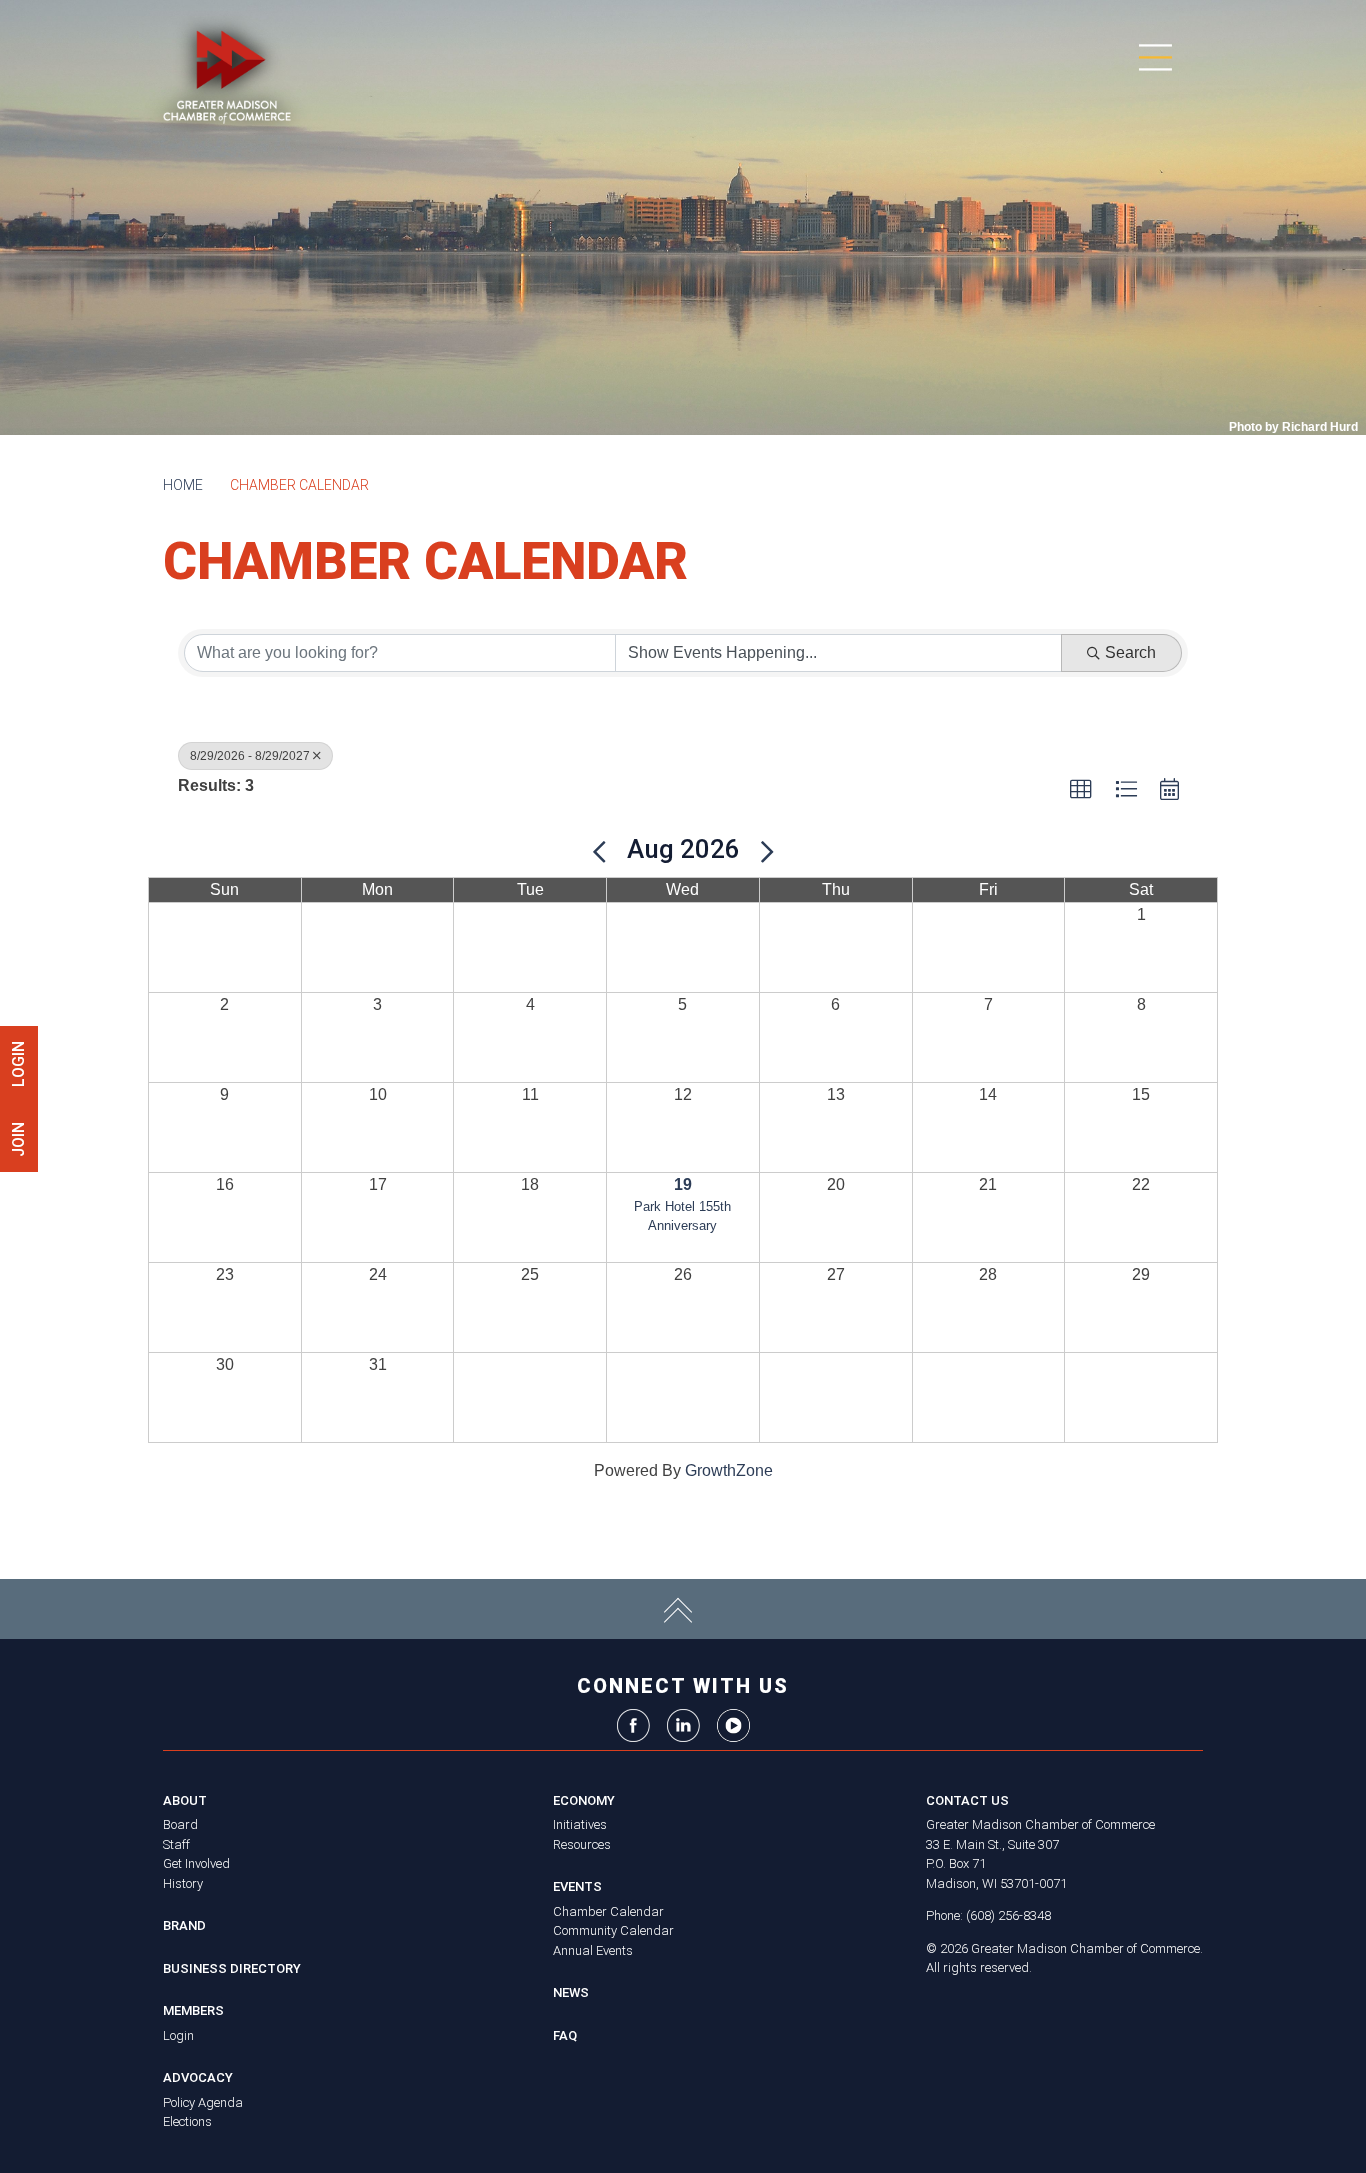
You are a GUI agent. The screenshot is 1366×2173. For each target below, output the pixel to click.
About (185, 1800)
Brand (184, 1925)
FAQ (565, 2035)
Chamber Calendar (608, 1911)
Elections (187, 2121)
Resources (582, 1844)
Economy (584, 1800)
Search (1130, 652)
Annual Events (593, 1950)
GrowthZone (729, 1470)
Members (193, 2010)
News (571, 1992)
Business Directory (232, 1968)
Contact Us (967, 1800)
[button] (1081, 790)
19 (683, 1184)
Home (183, 485)
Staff (176, 1844)
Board (180, 1824)
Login (178, 2035)
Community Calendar (613, 1930)
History (183, 1883)
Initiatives (580, 1824)
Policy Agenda (203, 2102)
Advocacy (198, 2077)
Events (577, 1886)
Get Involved (196, 1863)
